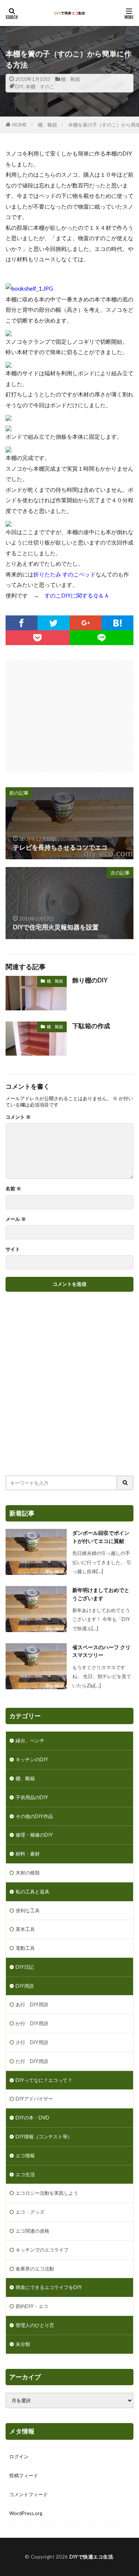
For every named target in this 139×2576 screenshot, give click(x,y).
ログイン (19, 2456)
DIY (19, 86)
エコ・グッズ (30, 2212)
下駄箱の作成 (91, 1026)
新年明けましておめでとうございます (101, 1594)
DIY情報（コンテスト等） (44, 2137)
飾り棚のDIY (90, 980)
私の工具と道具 (32, 1892)
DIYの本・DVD (32, 2118)
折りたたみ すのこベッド (64, 574)
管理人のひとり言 (35, 2325)
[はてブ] (118, 623)
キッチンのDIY (32, 1759)
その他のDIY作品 (34, 1816)
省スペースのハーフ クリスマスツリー (101, 1651)
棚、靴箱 (70, 79)
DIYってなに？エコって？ (44, 2080)
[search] (125, 1483)
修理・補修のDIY (34, 1835)
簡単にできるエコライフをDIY (49, 2287)
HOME (19, 125)
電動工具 (25, 1948)
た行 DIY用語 (32, 2061)
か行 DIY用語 (32, 2023)
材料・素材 (28, 1854)
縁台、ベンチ (30, 1740)
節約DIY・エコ (32, 2306)
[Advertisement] (72, 712)
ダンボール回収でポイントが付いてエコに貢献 (101, 1537)
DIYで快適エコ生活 (91, 2557)
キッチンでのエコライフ (42, 2250)
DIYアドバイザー (34, 2099)
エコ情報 (25, 2155)
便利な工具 (28, 1910)
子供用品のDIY (32, 1797)
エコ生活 (25, 2174)
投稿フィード (24, 2475)
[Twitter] (53, 623)
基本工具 (25, 1929)
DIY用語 (25, 1986)
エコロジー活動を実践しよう (47, 2193)
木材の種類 (28, 1873)
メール (16, 1219)
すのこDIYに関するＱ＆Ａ (77, 595)
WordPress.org (26, 2513)
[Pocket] (38, 638)
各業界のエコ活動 (35, 2269)
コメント (18, 1117)
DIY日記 (25, 1967)
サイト (13, 1249)
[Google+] (86, 623)
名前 (13, 1189)
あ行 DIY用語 (32, 2004)
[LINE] (102, 638)
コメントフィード (29, 2494)
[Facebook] (21, 623)
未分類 (23, 2344)
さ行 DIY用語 (32, 2042)
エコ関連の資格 (32, 2231)
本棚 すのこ (40, 86)
